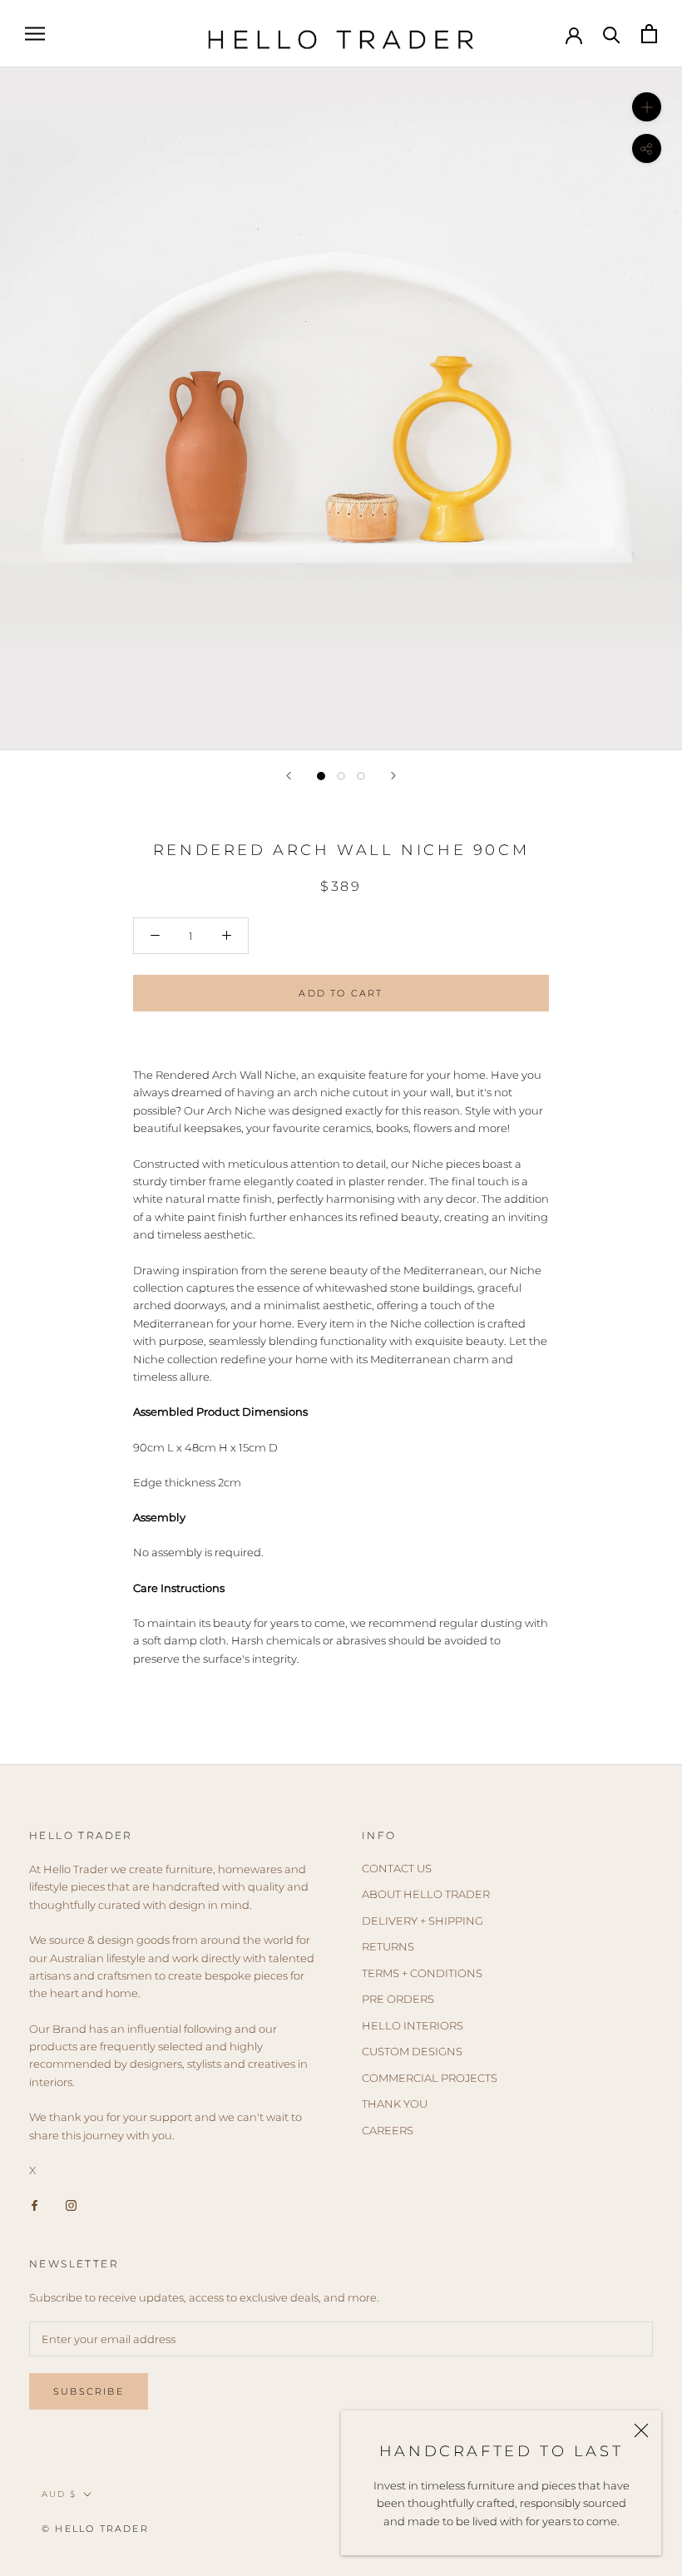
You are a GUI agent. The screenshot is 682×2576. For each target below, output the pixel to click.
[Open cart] (649, 34)
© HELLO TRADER (95, 2529)
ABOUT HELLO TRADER (426, 1894)
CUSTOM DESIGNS (412, 2051)
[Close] (641, 2430)
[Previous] (289, 776)
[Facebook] (35, 2205)
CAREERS (388, 2130)
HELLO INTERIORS (413, 2025)
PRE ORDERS (398, 1999)
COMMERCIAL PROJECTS (430, 2078)
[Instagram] (71, 2205)
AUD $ (59, 2494)
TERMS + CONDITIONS (422, 1973)
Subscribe (89, 2391)
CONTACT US (397, 1868)
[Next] (393, 776)
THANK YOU (395, 2104)
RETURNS (388, 1946)
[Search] (612, 34)
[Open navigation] (35, 34)
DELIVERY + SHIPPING (423, 1921)
